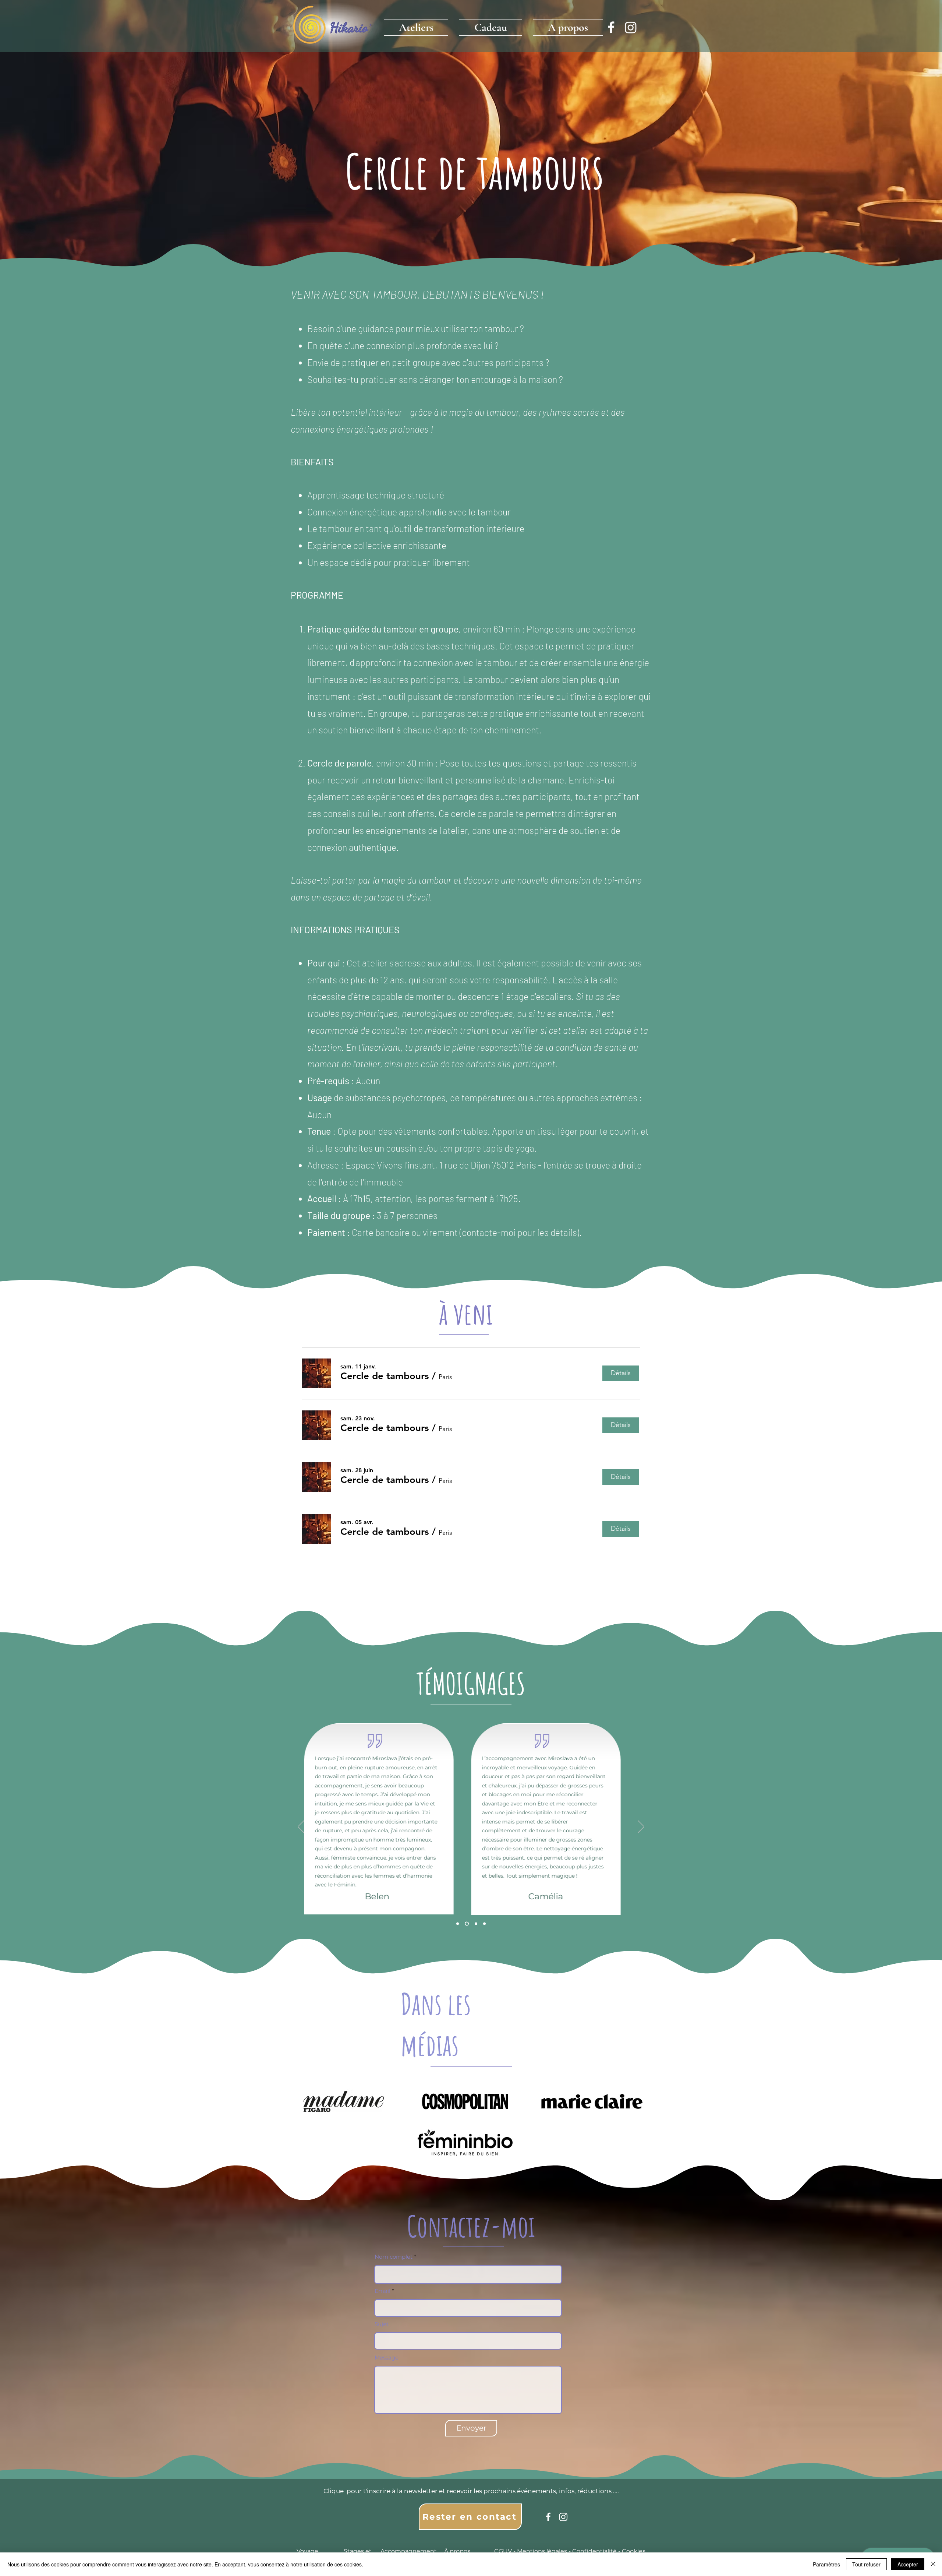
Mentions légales (542, 2551)
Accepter (908, 2564)
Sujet (382, 2324)
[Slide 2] (467, 1924)
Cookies (634, 2551)
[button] (419, 26)
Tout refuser (866, 2564)
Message (387, 2357)
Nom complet (394, 2257)
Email (383, 2291)
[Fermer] (933, 2564)
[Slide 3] (476, 1924)
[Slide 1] (458, 1924)
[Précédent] (301, 1827)
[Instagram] (631, 27)
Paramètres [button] (826, 2564)
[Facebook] (611, 27)
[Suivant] (641, 1827)
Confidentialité (594, 2551)
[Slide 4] (484, 1924)
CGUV (503, 2551)
